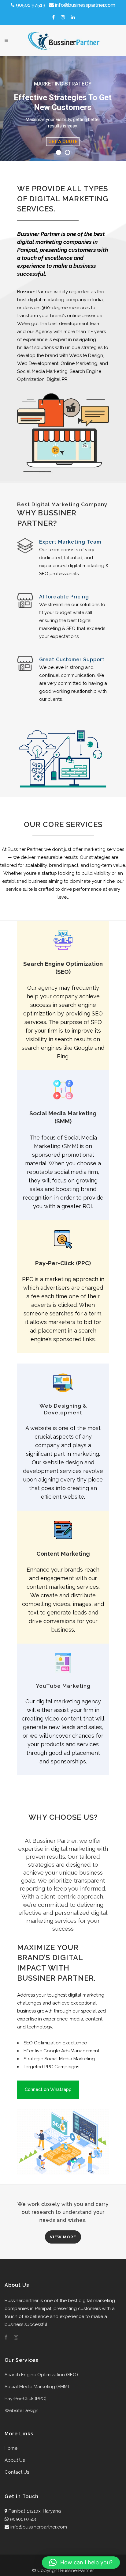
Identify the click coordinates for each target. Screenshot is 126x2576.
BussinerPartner (77, 2570)
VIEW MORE (63, 2237)
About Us (15, 2460)
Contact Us (17, 2472)
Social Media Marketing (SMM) (37, 2387)
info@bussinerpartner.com (39, 2527)
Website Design (22, 2411)
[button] (81, 2563)
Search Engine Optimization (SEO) (41, 2375)
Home (11, 2448)
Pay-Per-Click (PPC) (26, 2399)
